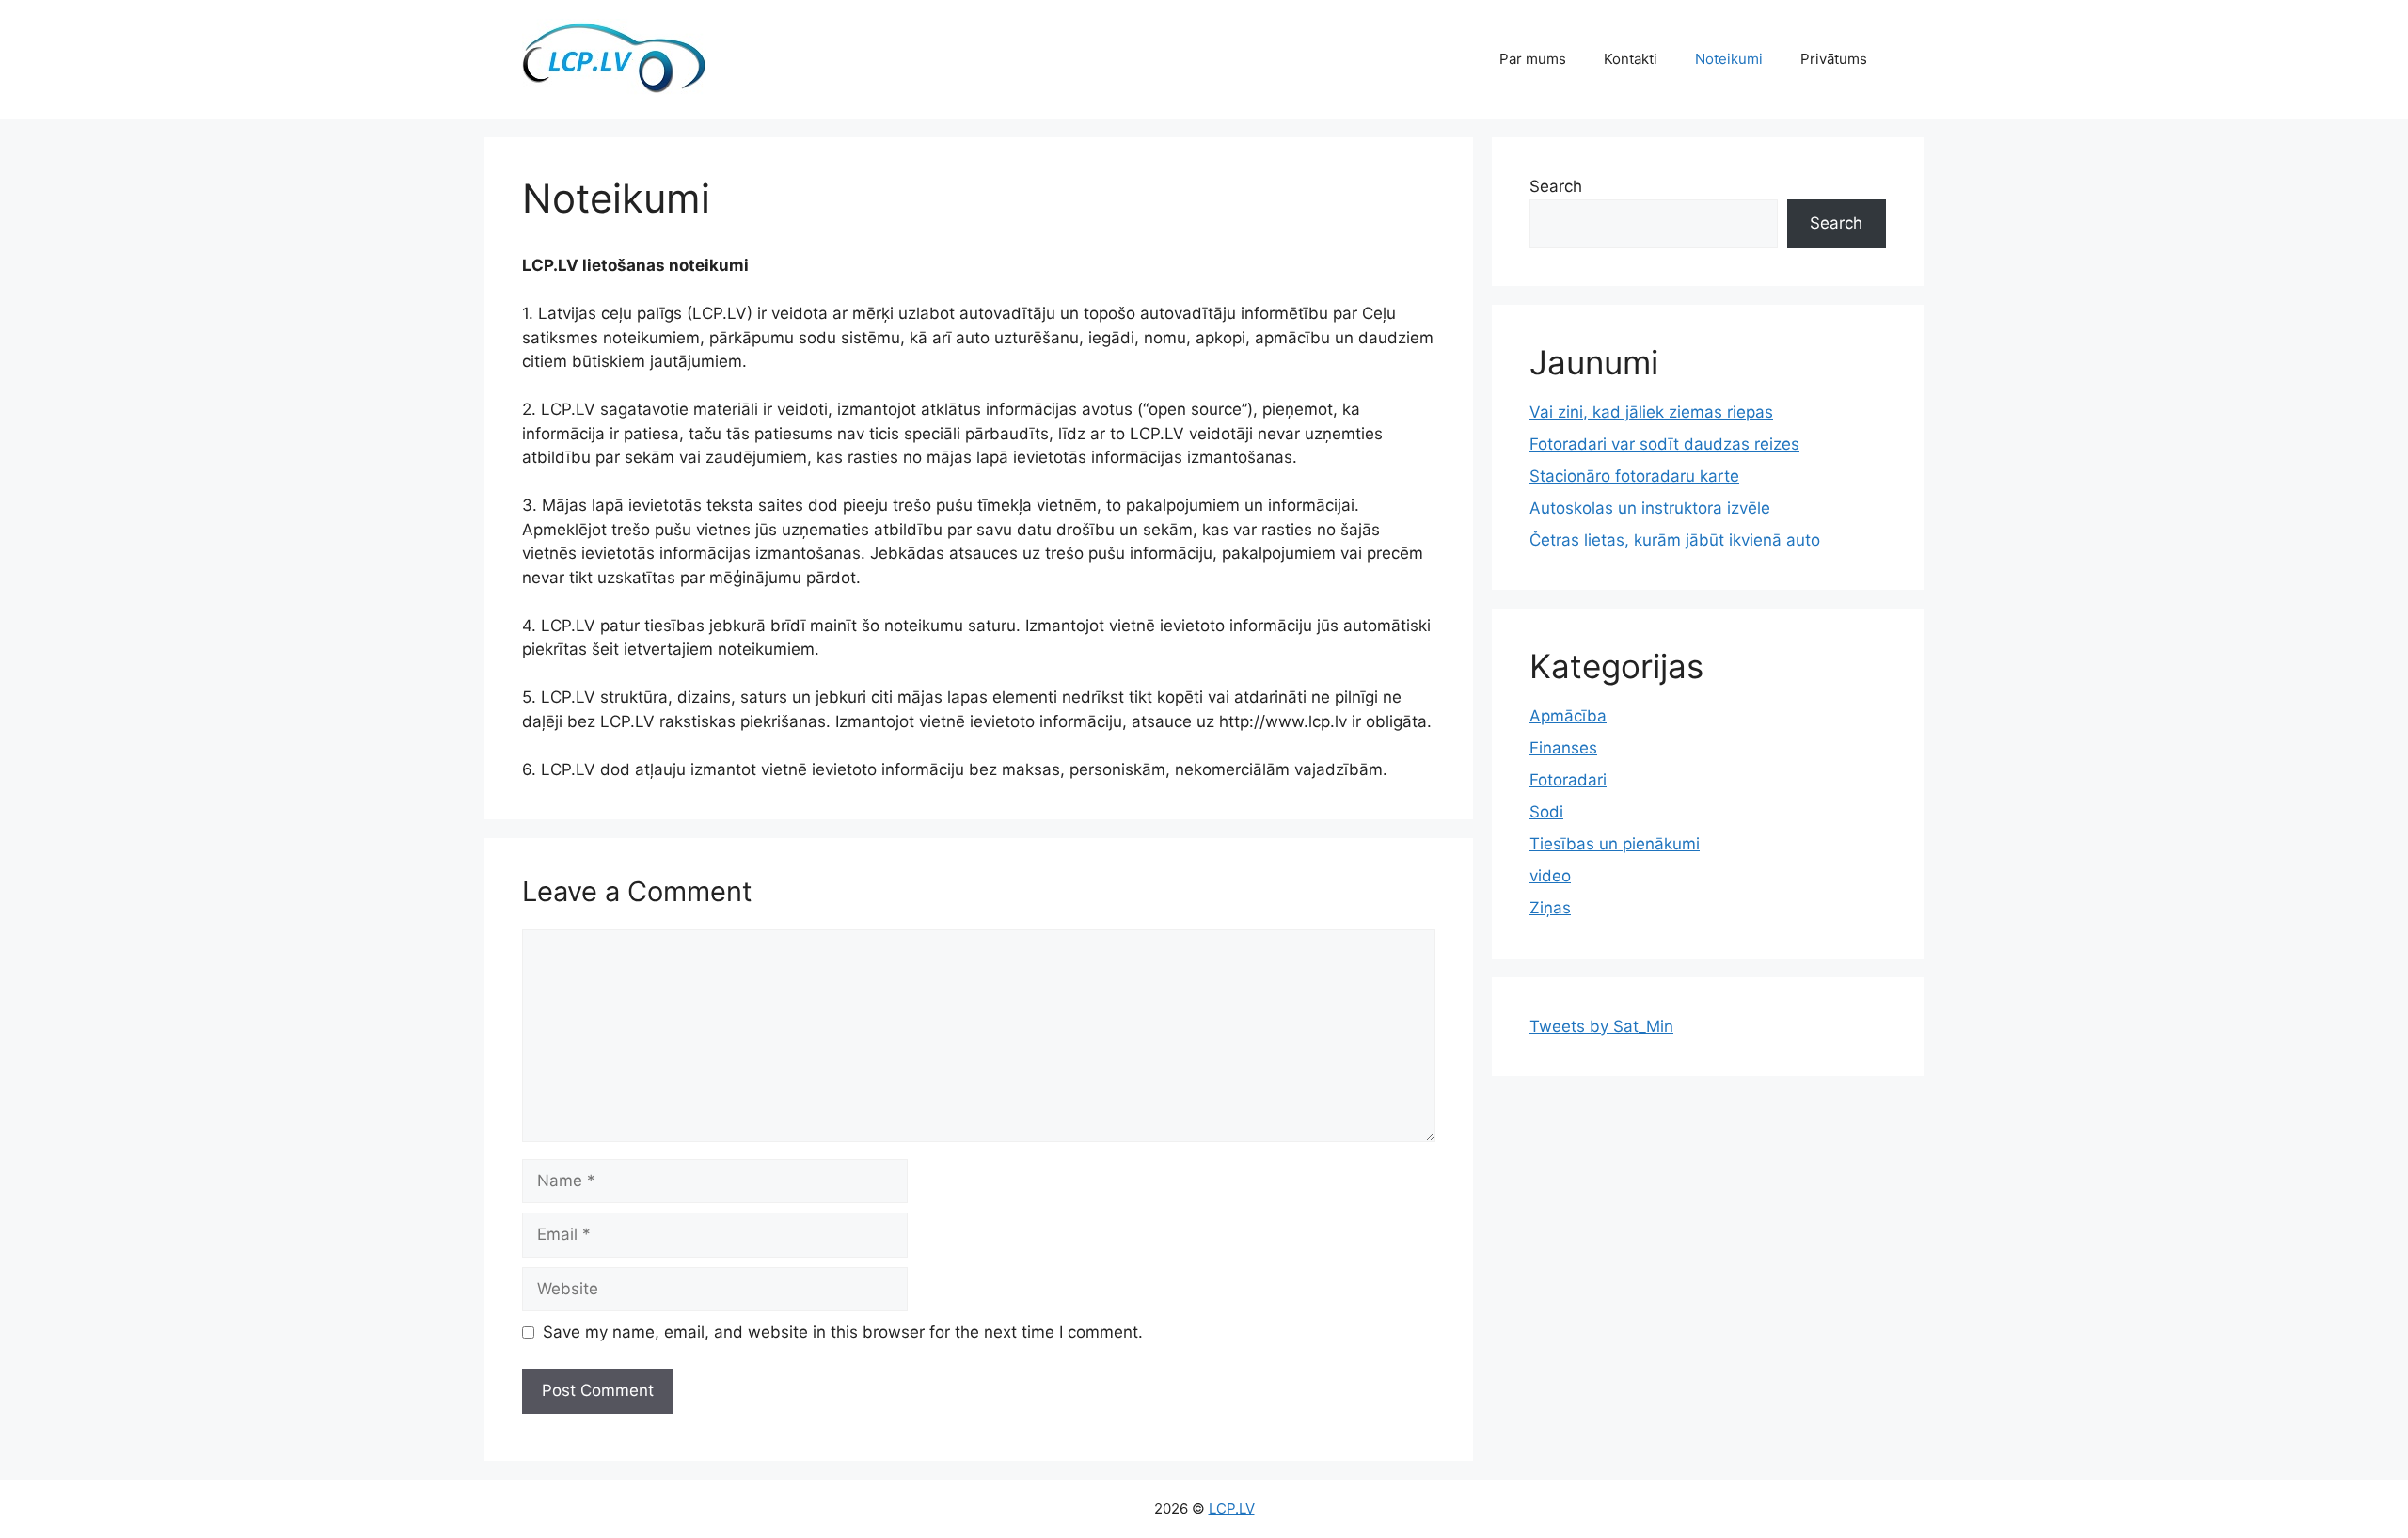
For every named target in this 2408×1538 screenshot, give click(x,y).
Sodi (1546, 812)
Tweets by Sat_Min (1601, 1026)
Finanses (1563, 748)
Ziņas (1550, 908)
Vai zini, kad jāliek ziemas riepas (1651, 412)
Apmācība (1568, 716)
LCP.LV (1232, 1508)
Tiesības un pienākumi (1615, 844)
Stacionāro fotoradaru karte (1634, 476)
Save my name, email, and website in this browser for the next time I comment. (843, 1332)
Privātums (1834, 59)
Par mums (1533, 59)
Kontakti (1631, 59)
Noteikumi (1729, 59)
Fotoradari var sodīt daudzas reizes (1664, 444)
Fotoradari (1568, 780)
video (1550, 876)
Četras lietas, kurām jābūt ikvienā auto (1675, 540)
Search (1556, 186)
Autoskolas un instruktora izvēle (1650, 508)
